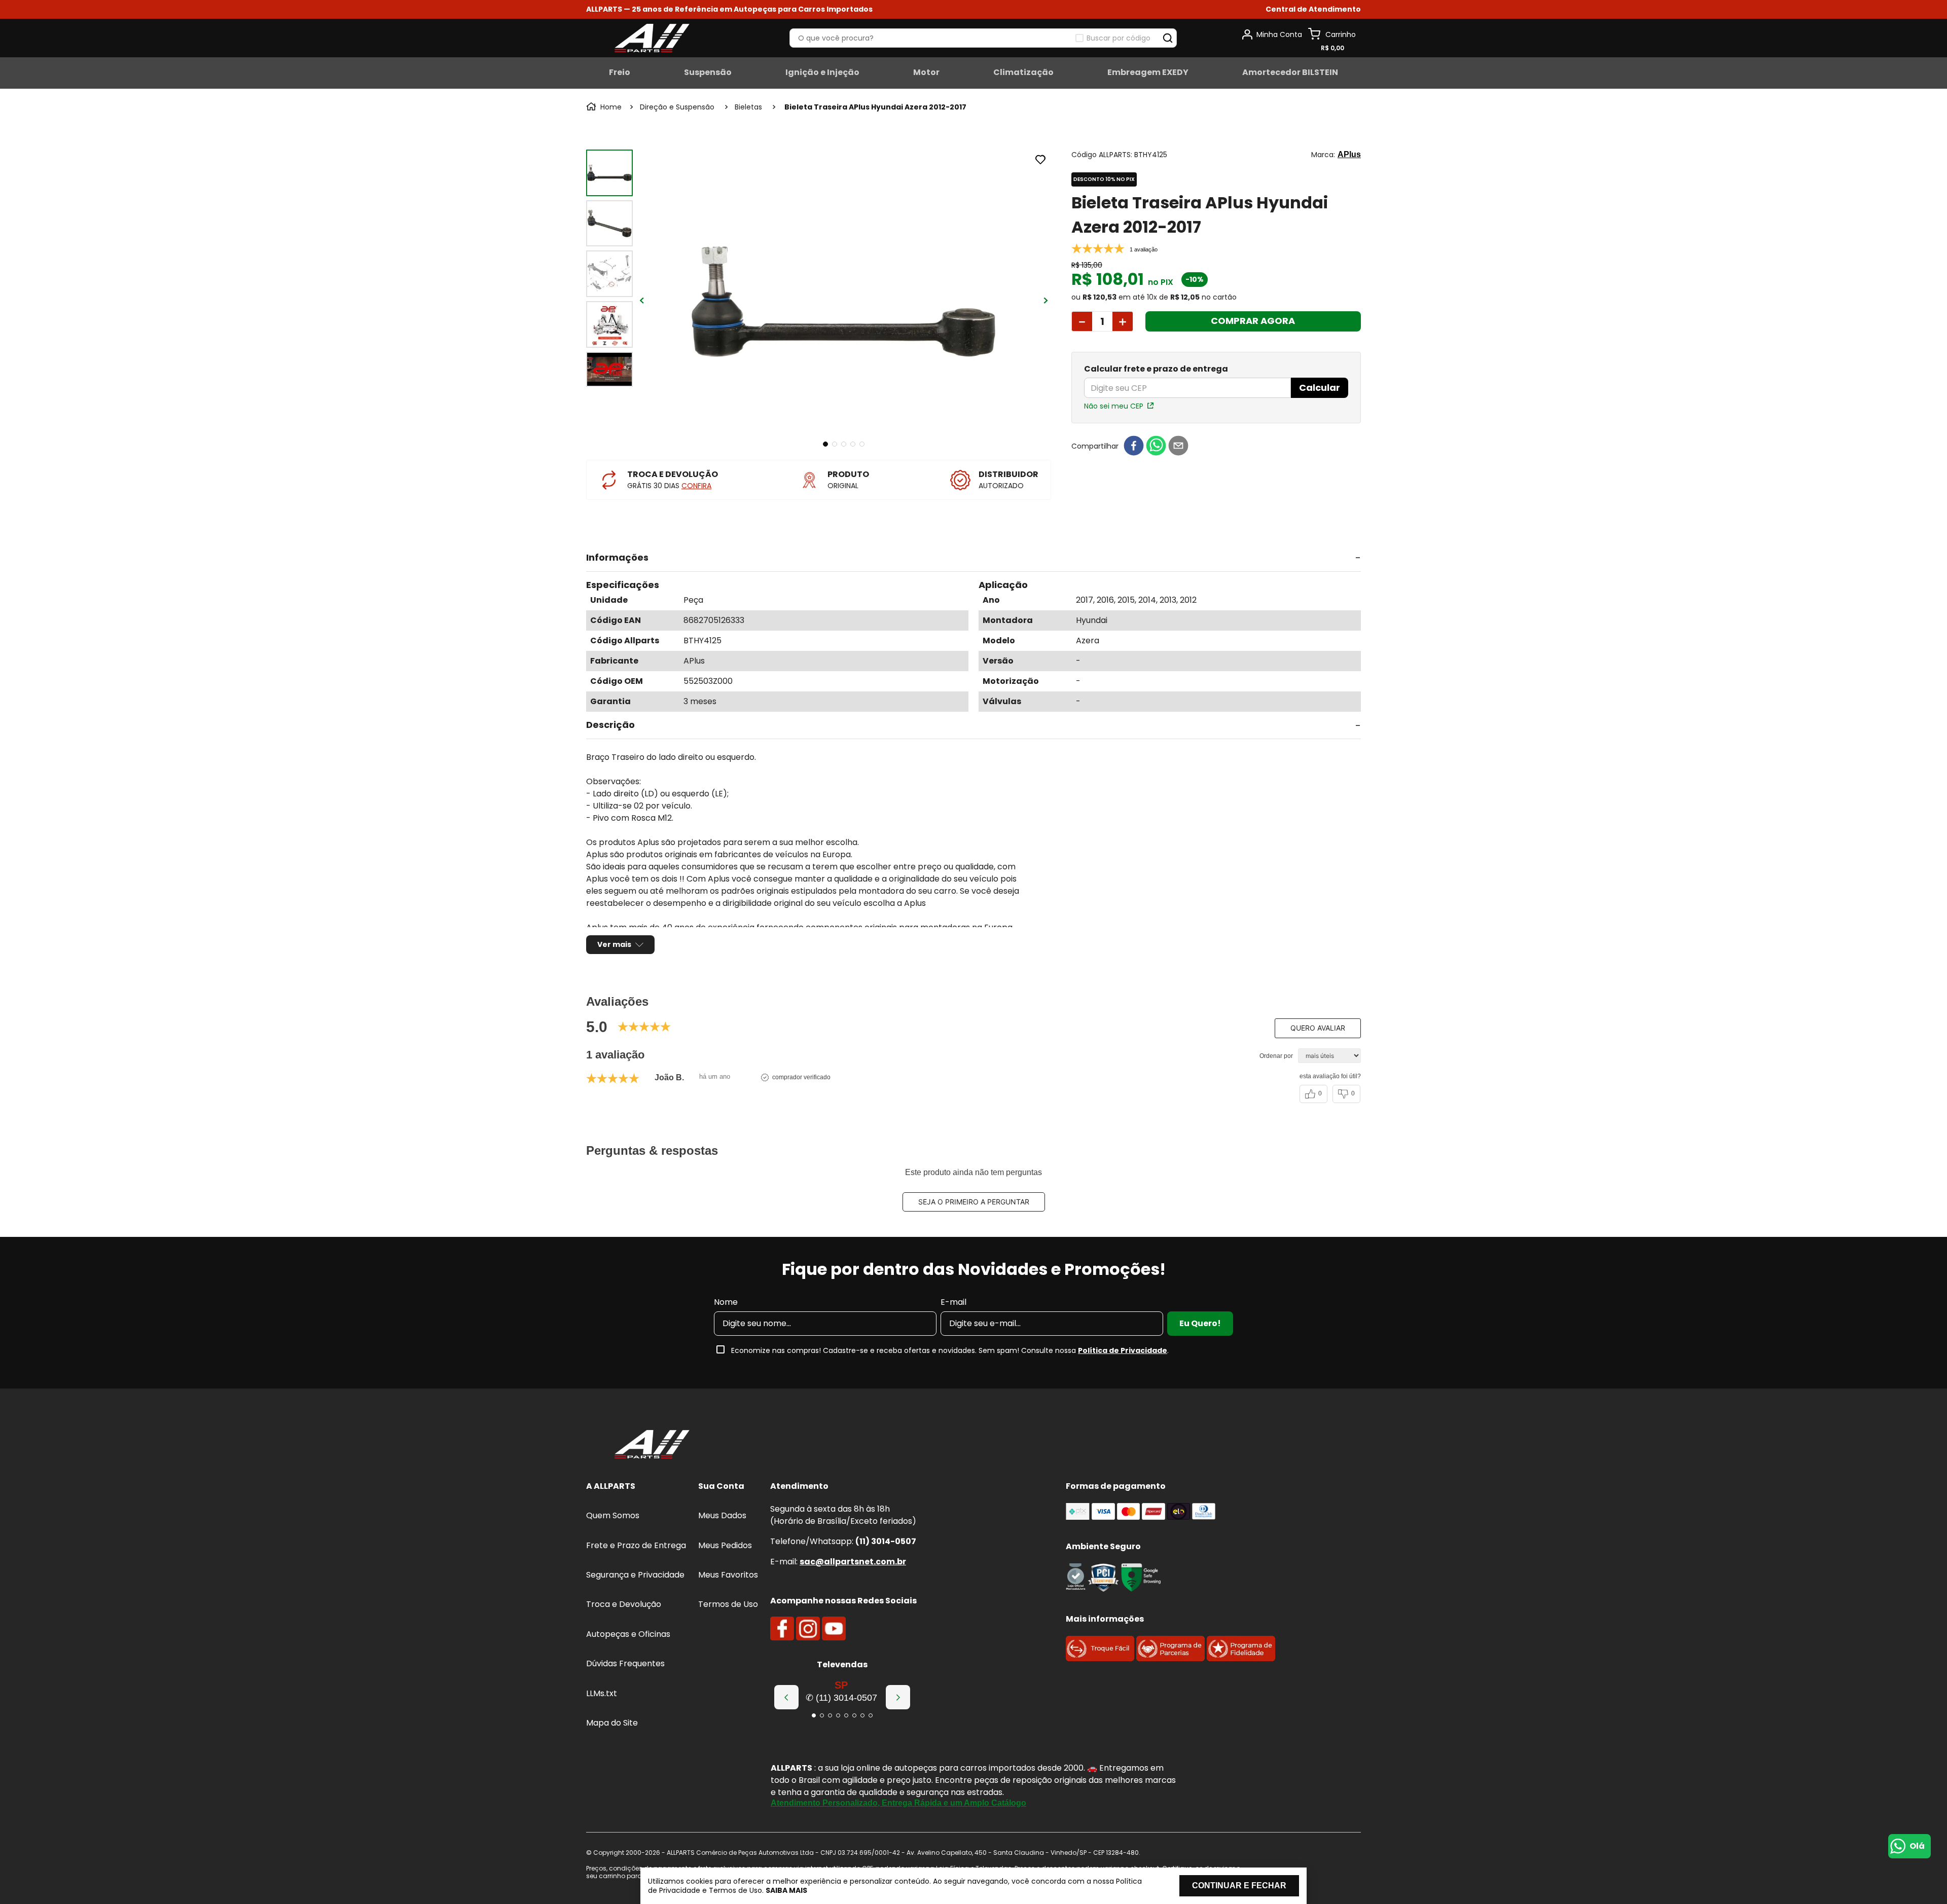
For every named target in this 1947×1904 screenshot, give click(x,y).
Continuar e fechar (1239, 1885)
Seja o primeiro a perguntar (974, 1202)
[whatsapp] (1156, 446)
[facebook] (1134, 446)
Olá (1917, 1846)
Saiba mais (786, 1890)
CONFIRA (696, 486)
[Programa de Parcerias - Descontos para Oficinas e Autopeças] (1170, 1658)
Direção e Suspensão (677, 107)
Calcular (1320, 388)
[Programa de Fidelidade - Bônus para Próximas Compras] (1241, 1658)
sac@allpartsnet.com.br (853, 1562)
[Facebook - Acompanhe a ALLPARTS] (782, 1629)
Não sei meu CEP (1114, 406)
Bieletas (748, 107)
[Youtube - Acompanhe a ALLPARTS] (834, 1629)
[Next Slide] (898, 1697)
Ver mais (614, 944)
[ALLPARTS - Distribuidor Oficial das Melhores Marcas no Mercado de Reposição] (652, 1445)
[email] (1178, 446)
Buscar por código (1119, 38)
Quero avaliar (1318, 1028)
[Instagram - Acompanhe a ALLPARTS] (808, 1629)
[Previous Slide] (786, 1697)
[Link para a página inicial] (605, 107)
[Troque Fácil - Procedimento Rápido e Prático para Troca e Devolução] (1100, 1658)
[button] (1313, 9)
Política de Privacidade (1123, 1350)
